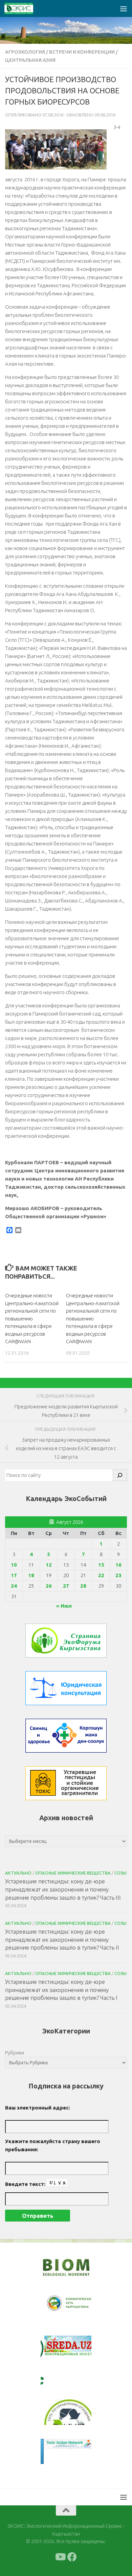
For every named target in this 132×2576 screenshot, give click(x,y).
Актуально (18, 1873)
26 (49, 1586)
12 (49, 1565)
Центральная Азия (30, 60)
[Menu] (124, 8)
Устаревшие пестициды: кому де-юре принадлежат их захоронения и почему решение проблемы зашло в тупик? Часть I (61, 1990)
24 (14, 1586)
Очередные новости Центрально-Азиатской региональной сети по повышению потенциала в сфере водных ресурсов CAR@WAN (32, 1318)
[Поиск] (120, 1475)
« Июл (64, 1606)
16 (118, 1565)
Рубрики (15, 2053)
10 (14, 1565)
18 (31, 1575)
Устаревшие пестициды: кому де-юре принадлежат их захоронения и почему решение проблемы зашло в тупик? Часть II (62, 1939)
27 (66, 1586)
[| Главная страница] (24, 8)
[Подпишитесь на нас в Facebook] (72, 2557)
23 (118, 1575)
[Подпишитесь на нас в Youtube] (60, 2557)
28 (83, 1586)
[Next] (77, 2308)
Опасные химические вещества (73, 1873)
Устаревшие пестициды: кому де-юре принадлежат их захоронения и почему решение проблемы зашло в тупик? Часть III (63, 1889)
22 (101, 1575)
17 (14, 1575)
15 (101, 1565)
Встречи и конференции (82, 52)
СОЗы (120, 1873)
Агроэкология (25, 52)
